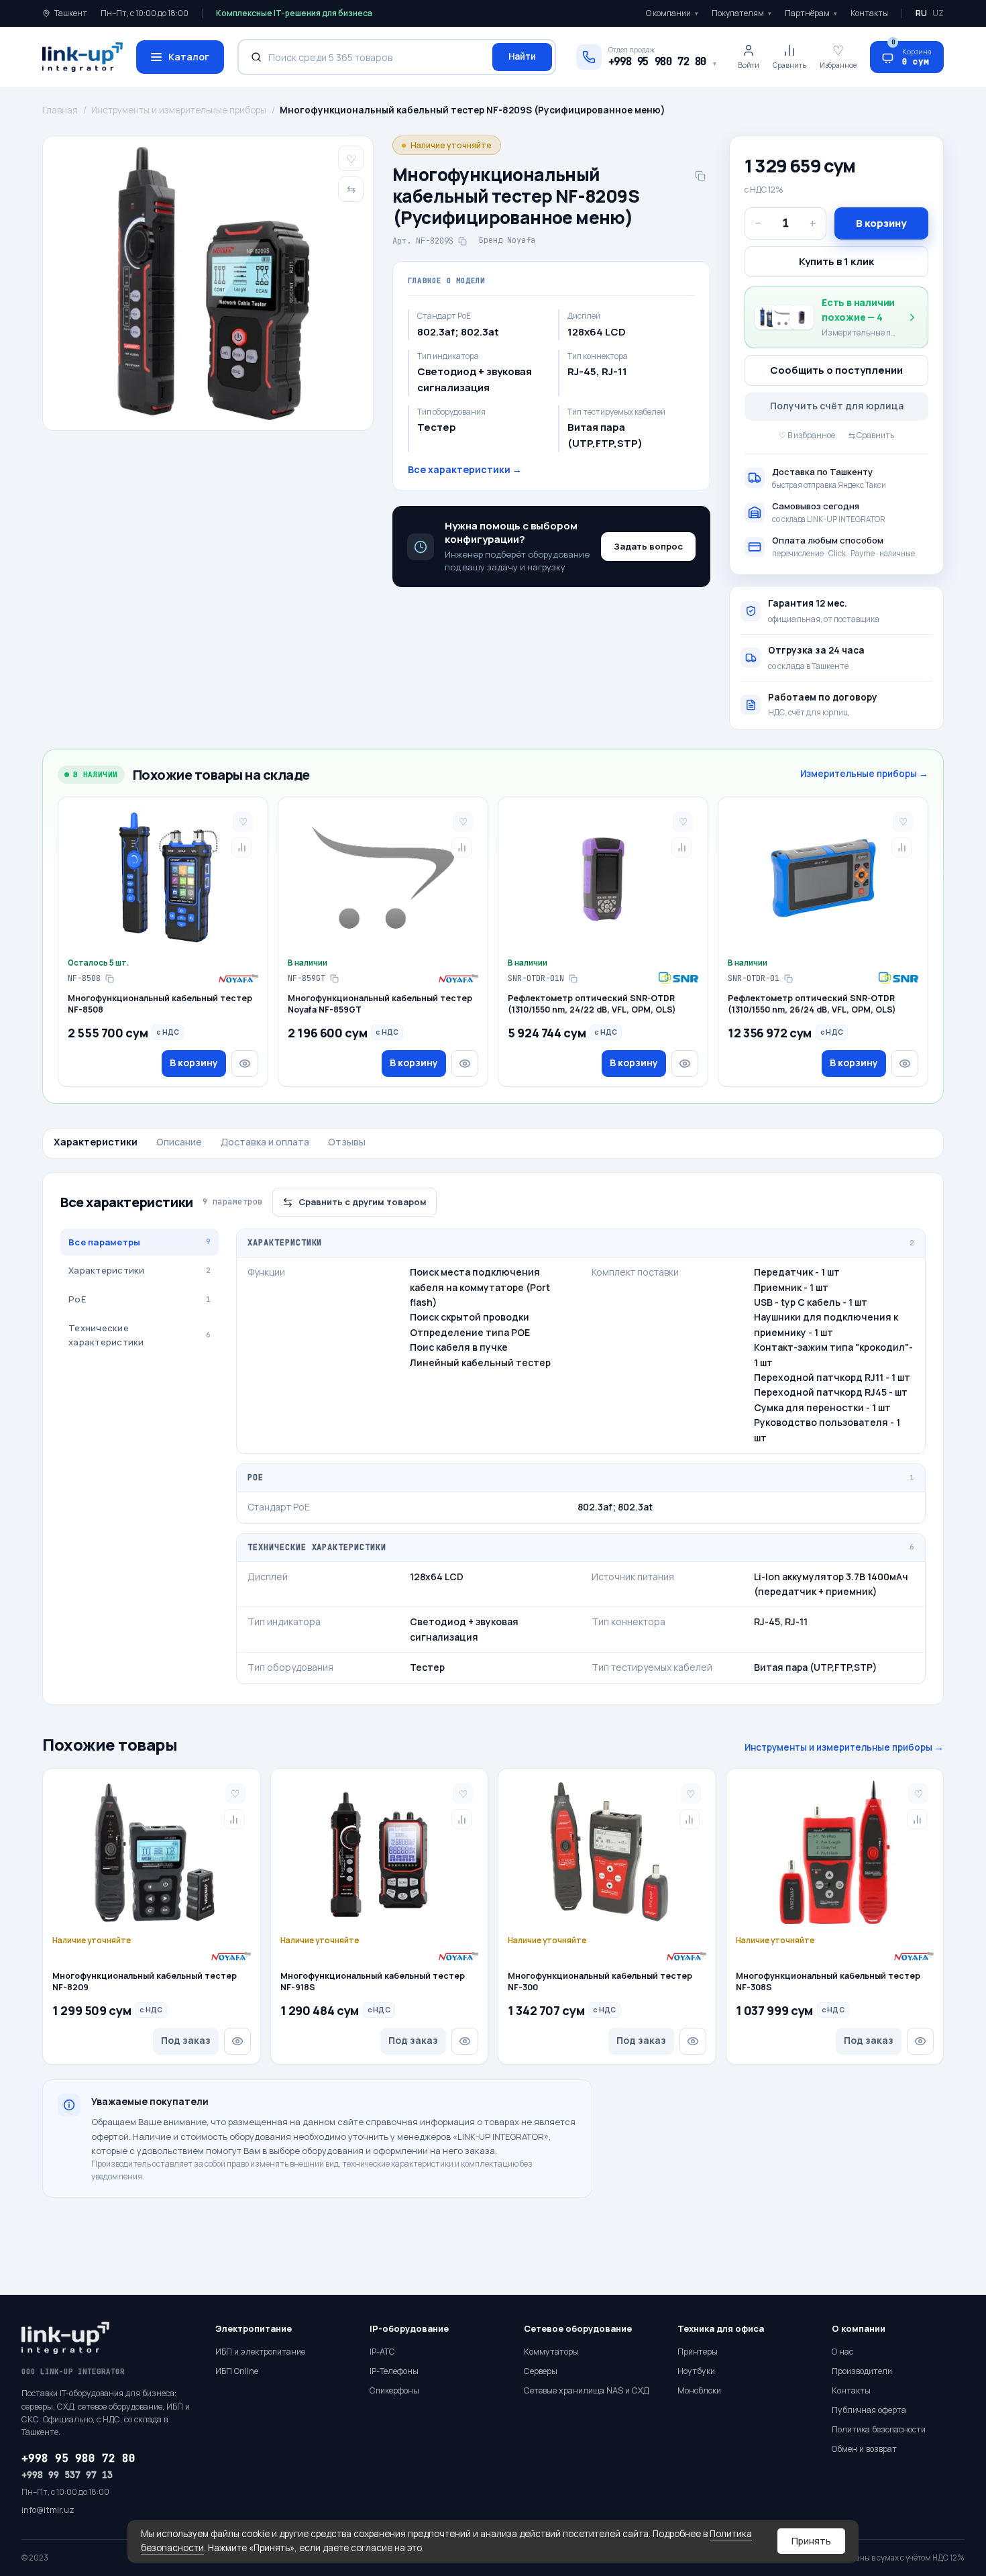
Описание (179, 1142)
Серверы (541, 2371)
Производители (862, 2371)
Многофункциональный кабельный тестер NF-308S (828, 1982)
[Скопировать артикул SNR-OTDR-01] (788, 978)
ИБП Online (237, 2371)
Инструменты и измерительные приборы (179, 110)
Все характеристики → (465, 469)
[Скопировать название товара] (700, 176)
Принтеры (698, 2352)
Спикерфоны (394, 2390)
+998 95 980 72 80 (78, 2458)
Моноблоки (699, 2390)
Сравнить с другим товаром (363, 1202)
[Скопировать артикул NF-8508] (109, 978)
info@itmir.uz (48, 2510)
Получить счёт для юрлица (837, 406)
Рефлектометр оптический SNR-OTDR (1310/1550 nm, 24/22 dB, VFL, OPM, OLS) (592, 1004)
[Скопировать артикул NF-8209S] (462, 242)
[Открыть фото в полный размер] (208, 283)
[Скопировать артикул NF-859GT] (334, 978)
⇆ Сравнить (871, 435)
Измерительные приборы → (864, 774)
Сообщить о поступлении (836, 370)
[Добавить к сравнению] (241, 847)
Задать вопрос (648, 546)
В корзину (881, 223)
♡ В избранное (807, 435)
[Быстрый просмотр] (245, 1064)
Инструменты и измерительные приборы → (844, 1747)
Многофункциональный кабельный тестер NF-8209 (145, 1982)
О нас (842, 2352)
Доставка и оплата (265, 1142)
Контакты (869, 13)
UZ (938, 13)
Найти (522, 56)
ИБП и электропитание (260, 2352)
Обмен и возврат (864, 2449)
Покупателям (742, 13)
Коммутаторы (551, 2352)
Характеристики (96, 1142)
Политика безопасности (879, 2429)
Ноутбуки (696, 2371)
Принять (811, 2541)
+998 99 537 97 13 (67, 2475)
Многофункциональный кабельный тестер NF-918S (373, 1982)
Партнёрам (811, 13)
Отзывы (347, 1142)
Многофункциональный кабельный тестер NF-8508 (160, 1004)
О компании (672, 13)
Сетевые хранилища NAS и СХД (586, 2390)
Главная (60, 110)
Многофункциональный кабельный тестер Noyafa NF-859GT (380, 1004)
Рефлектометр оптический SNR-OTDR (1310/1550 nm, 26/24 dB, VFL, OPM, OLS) (812, 1004)
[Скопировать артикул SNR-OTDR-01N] (573, 978)
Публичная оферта (869, 2410)
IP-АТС (382, 2352)
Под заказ (186, 2040)
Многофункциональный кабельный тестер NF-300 (600, 1982)
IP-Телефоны (394, 2371)
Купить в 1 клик (836, 261)
